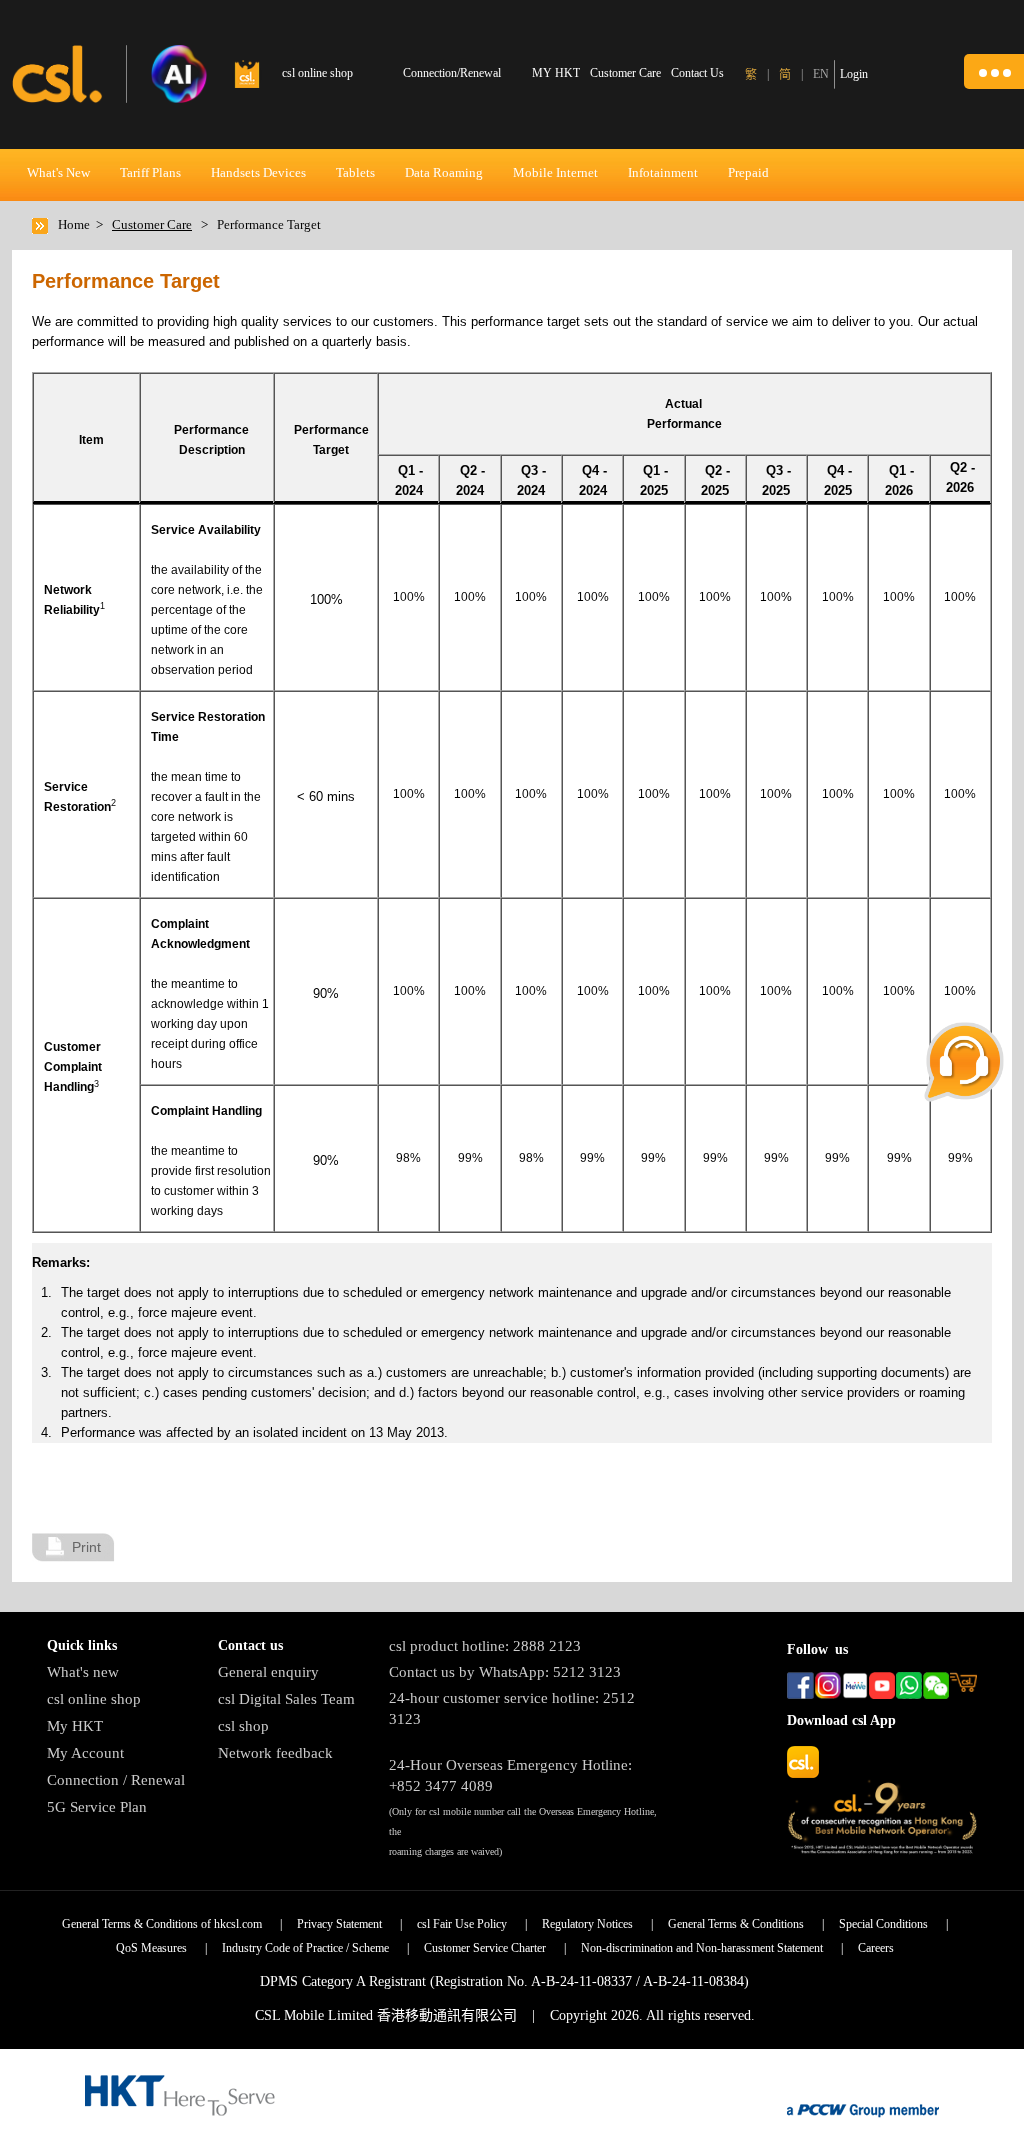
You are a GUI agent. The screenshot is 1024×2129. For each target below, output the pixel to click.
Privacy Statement (339, 1924)
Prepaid (748, 172)
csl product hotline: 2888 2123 (485, 1646)
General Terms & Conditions (736, 1924)
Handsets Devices (258, 172)
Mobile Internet (555, 172)
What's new (83, 1672)
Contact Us (697, 73)
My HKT (75, 1726)
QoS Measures (151, 1948)
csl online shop (94, 1699)
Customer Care (625, 73)
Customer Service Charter (485, 1948)
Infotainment (663, 172)
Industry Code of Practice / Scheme (305, 1948)
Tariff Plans (150, 172)
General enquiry (268, 1672)
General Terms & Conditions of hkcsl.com (162, 1924)
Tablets (355, 172)
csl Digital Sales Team (286, 1699)
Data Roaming (444, 172)
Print (86, 1547)
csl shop (243, 1726)
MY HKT (556, 73)
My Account (85, 1753)
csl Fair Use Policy (462, 1924)
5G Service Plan (97, 1807)
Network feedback (275, 1753)
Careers (876, 1948)
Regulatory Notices (587, 1924)
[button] (994, 71)
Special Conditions (883, 1924)
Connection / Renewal (116, 1780)
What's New (58, 172)
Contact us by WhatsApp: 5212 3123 (505, 1672)
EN (821, 74)
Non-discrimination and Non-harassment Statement (702, 1948)
